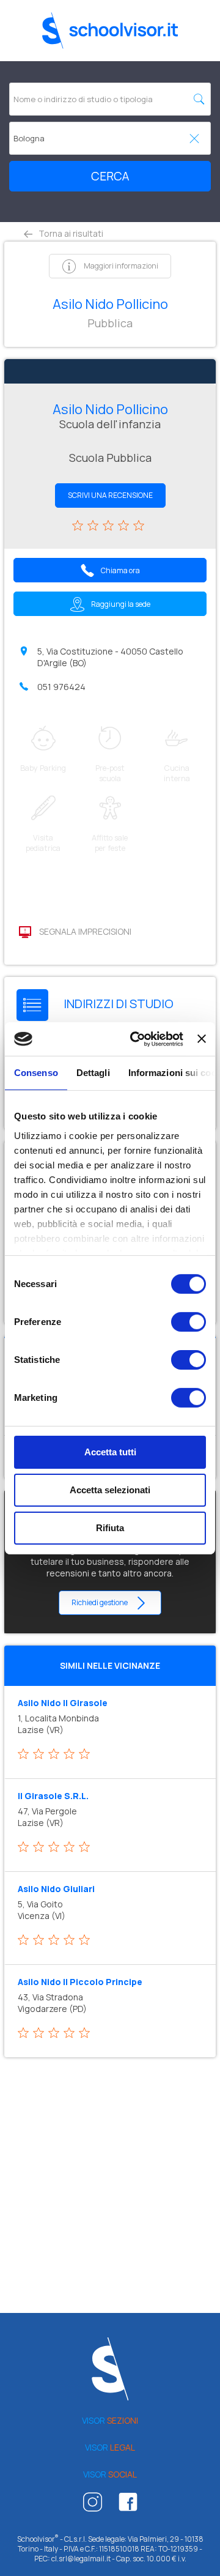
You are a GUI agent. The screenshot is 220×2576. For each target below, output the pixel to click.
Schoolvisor (110, 31)
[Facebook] (128, 2505)
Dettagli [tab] (93, 1073)
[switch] (189, 1322)
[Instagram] (93, 2505)
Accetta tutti (110, 1452)
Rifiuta (110, 1527)
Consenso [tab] (36, 1073)
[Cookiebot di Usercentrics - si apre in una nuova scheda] (136, 1039)
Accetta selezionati (110, 1490)
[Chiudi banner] (202, 1039)
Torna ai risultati (70, 233)
